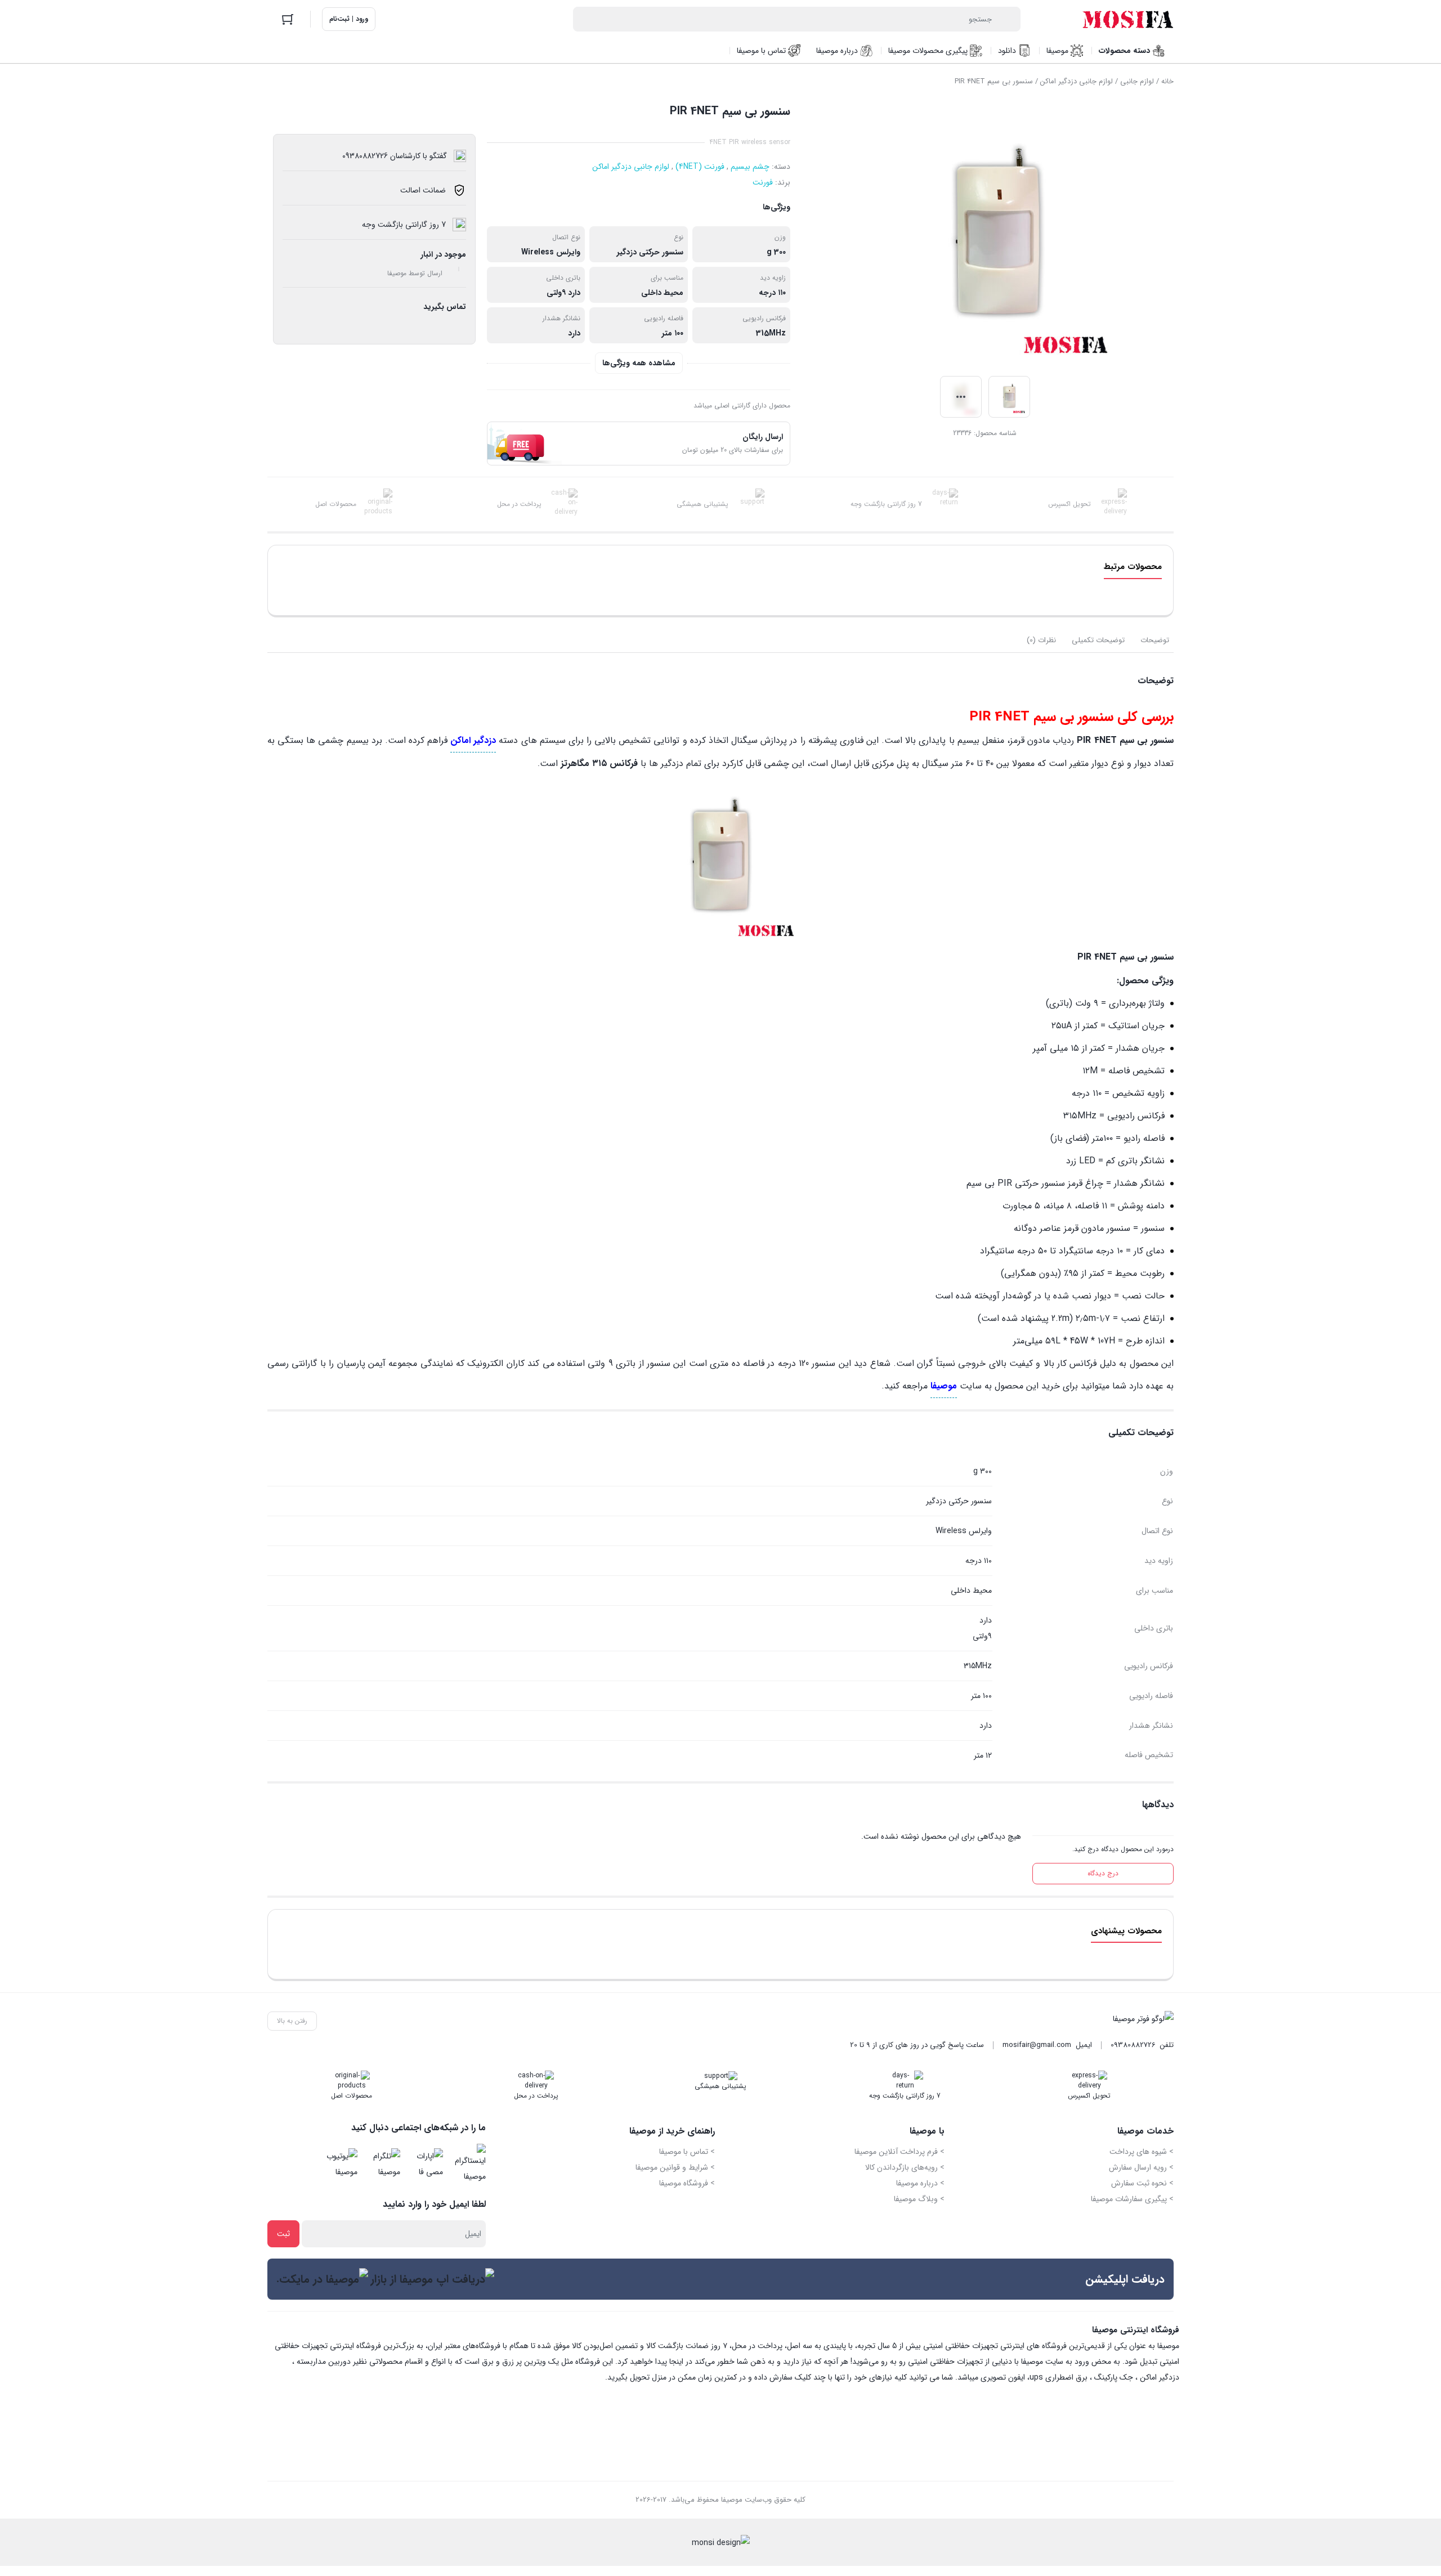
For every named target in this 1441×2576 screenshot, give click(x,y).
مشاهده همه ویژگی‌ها (639, 363)
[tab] (1155, 640)
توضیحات (1155, 640)
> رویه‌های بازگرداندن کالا (905, 2167)
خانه (1167, 81)
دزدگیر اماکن (1160, 2377)
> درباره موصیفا (920, 2183)
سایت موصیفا (1042, 2362)
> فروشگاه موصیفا (687, 2183)
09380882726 (1133, 2045)
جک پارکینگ (1114, 2377)
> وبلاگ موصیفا (919, 2199)
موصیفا (944, 1386)
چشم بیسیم (750, 167)
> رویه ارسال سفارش (1141, 2167)
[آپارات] (425, 2164)
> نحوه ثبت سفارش (1142, 2183)
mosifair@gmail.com (1037, 2045)
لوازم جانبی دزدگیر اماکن (1077, 81)
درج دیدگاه (1103, 1873)
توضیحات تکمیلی (1098, 640)
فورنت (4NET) (700, 167)
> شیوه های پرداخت (1142, 2152)
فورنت (763, 182)
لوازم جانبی (1137, 81)
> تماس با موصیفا (687, 2152)
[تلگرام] (382, 2164)
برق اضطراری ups (1059, 2377)
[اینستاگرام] (468, 2164)
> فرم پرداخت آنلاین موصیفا (899, 2152)
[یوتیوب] (339, 2164)
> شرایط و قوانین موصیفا (675, 2167)
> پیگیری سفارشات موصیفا (1132, 2199)
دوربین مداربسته (324, 2362)
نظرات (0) (1041, 640)
